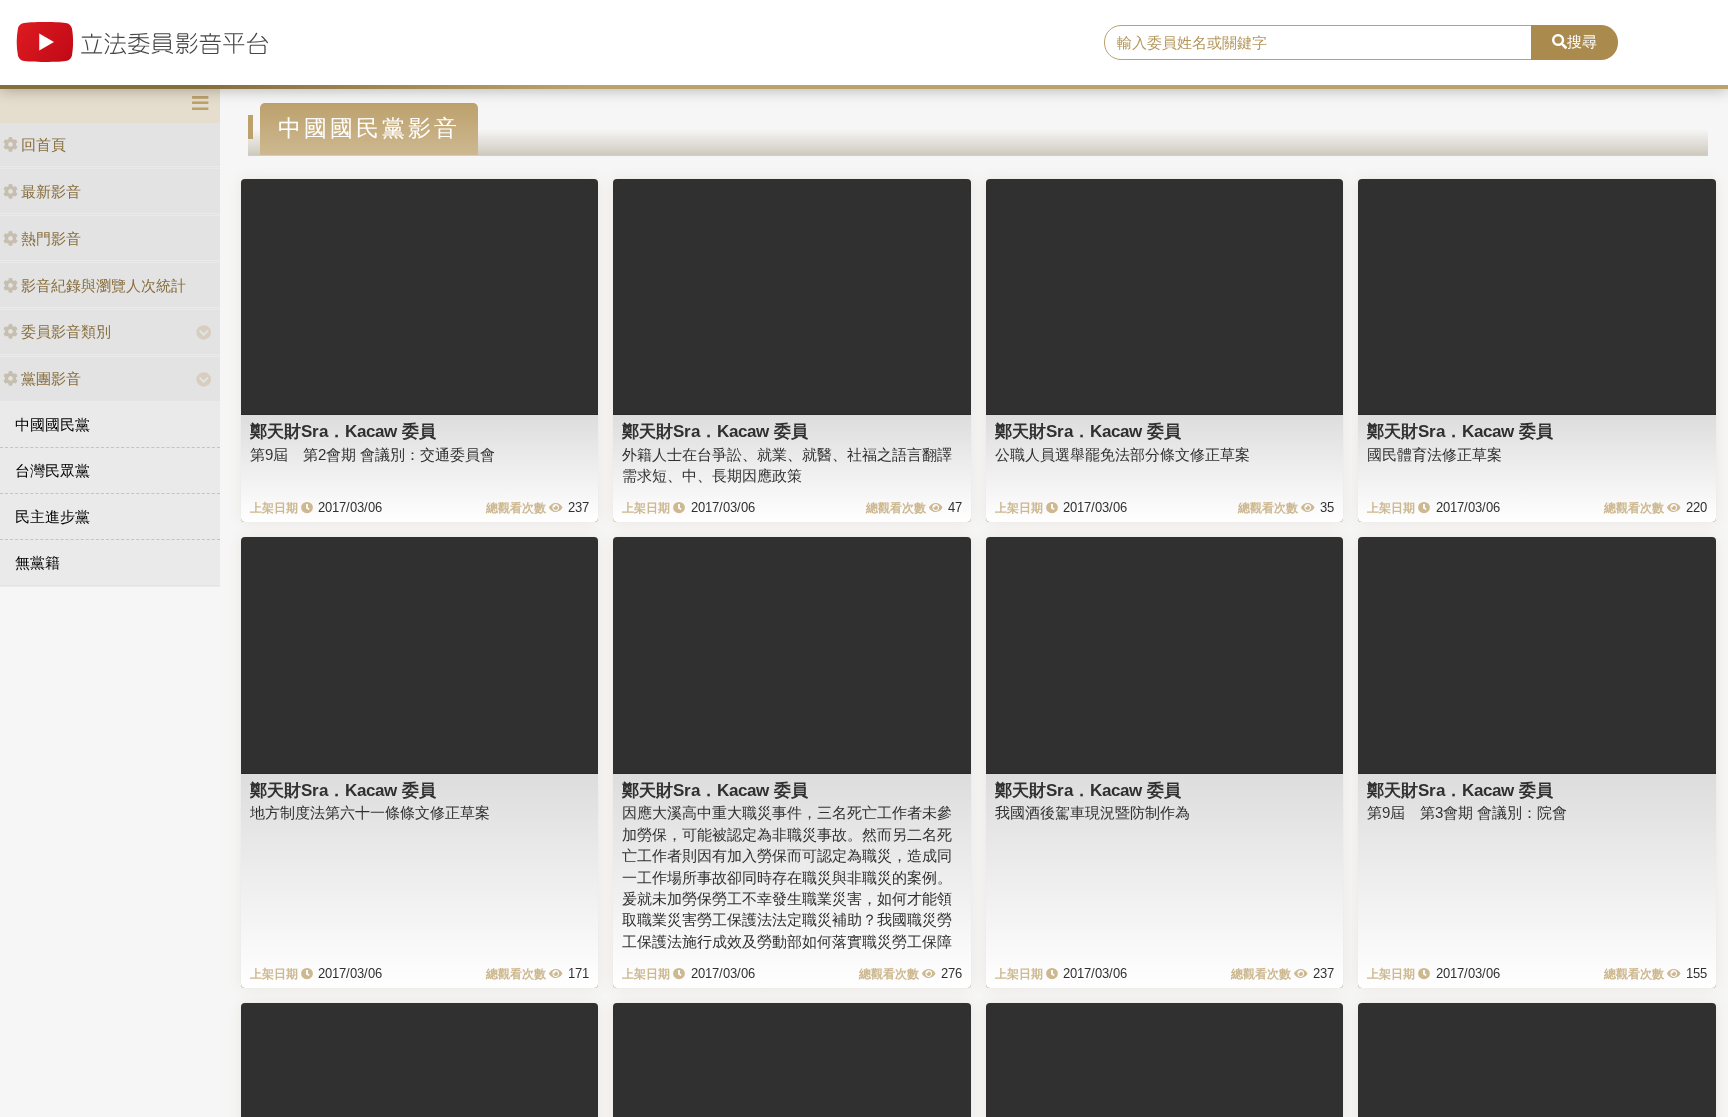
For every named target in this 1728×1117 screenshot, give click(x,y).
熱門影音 (51, 238)
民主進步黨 (52, 516)
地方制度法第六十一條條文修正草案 (370, 812)
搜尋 (1582, 41)
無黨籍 (37, 562)
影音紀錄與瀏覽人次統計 (103, 285)
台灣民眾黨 (52, 470)
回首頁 (43, 144)
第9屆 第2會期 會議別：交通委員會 (372, 454)
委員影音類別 (66, 331)
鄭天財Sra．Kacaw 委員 (343, 431)
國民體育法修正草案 (1434, 454)
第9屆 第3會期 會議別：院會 (1467, 812)
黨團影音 (51, 378)
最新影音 (51, 191)
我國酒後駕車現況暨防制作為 (1092, 812)
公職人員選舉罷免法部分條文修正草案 (1122, 454)
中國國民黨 (52, 424)
